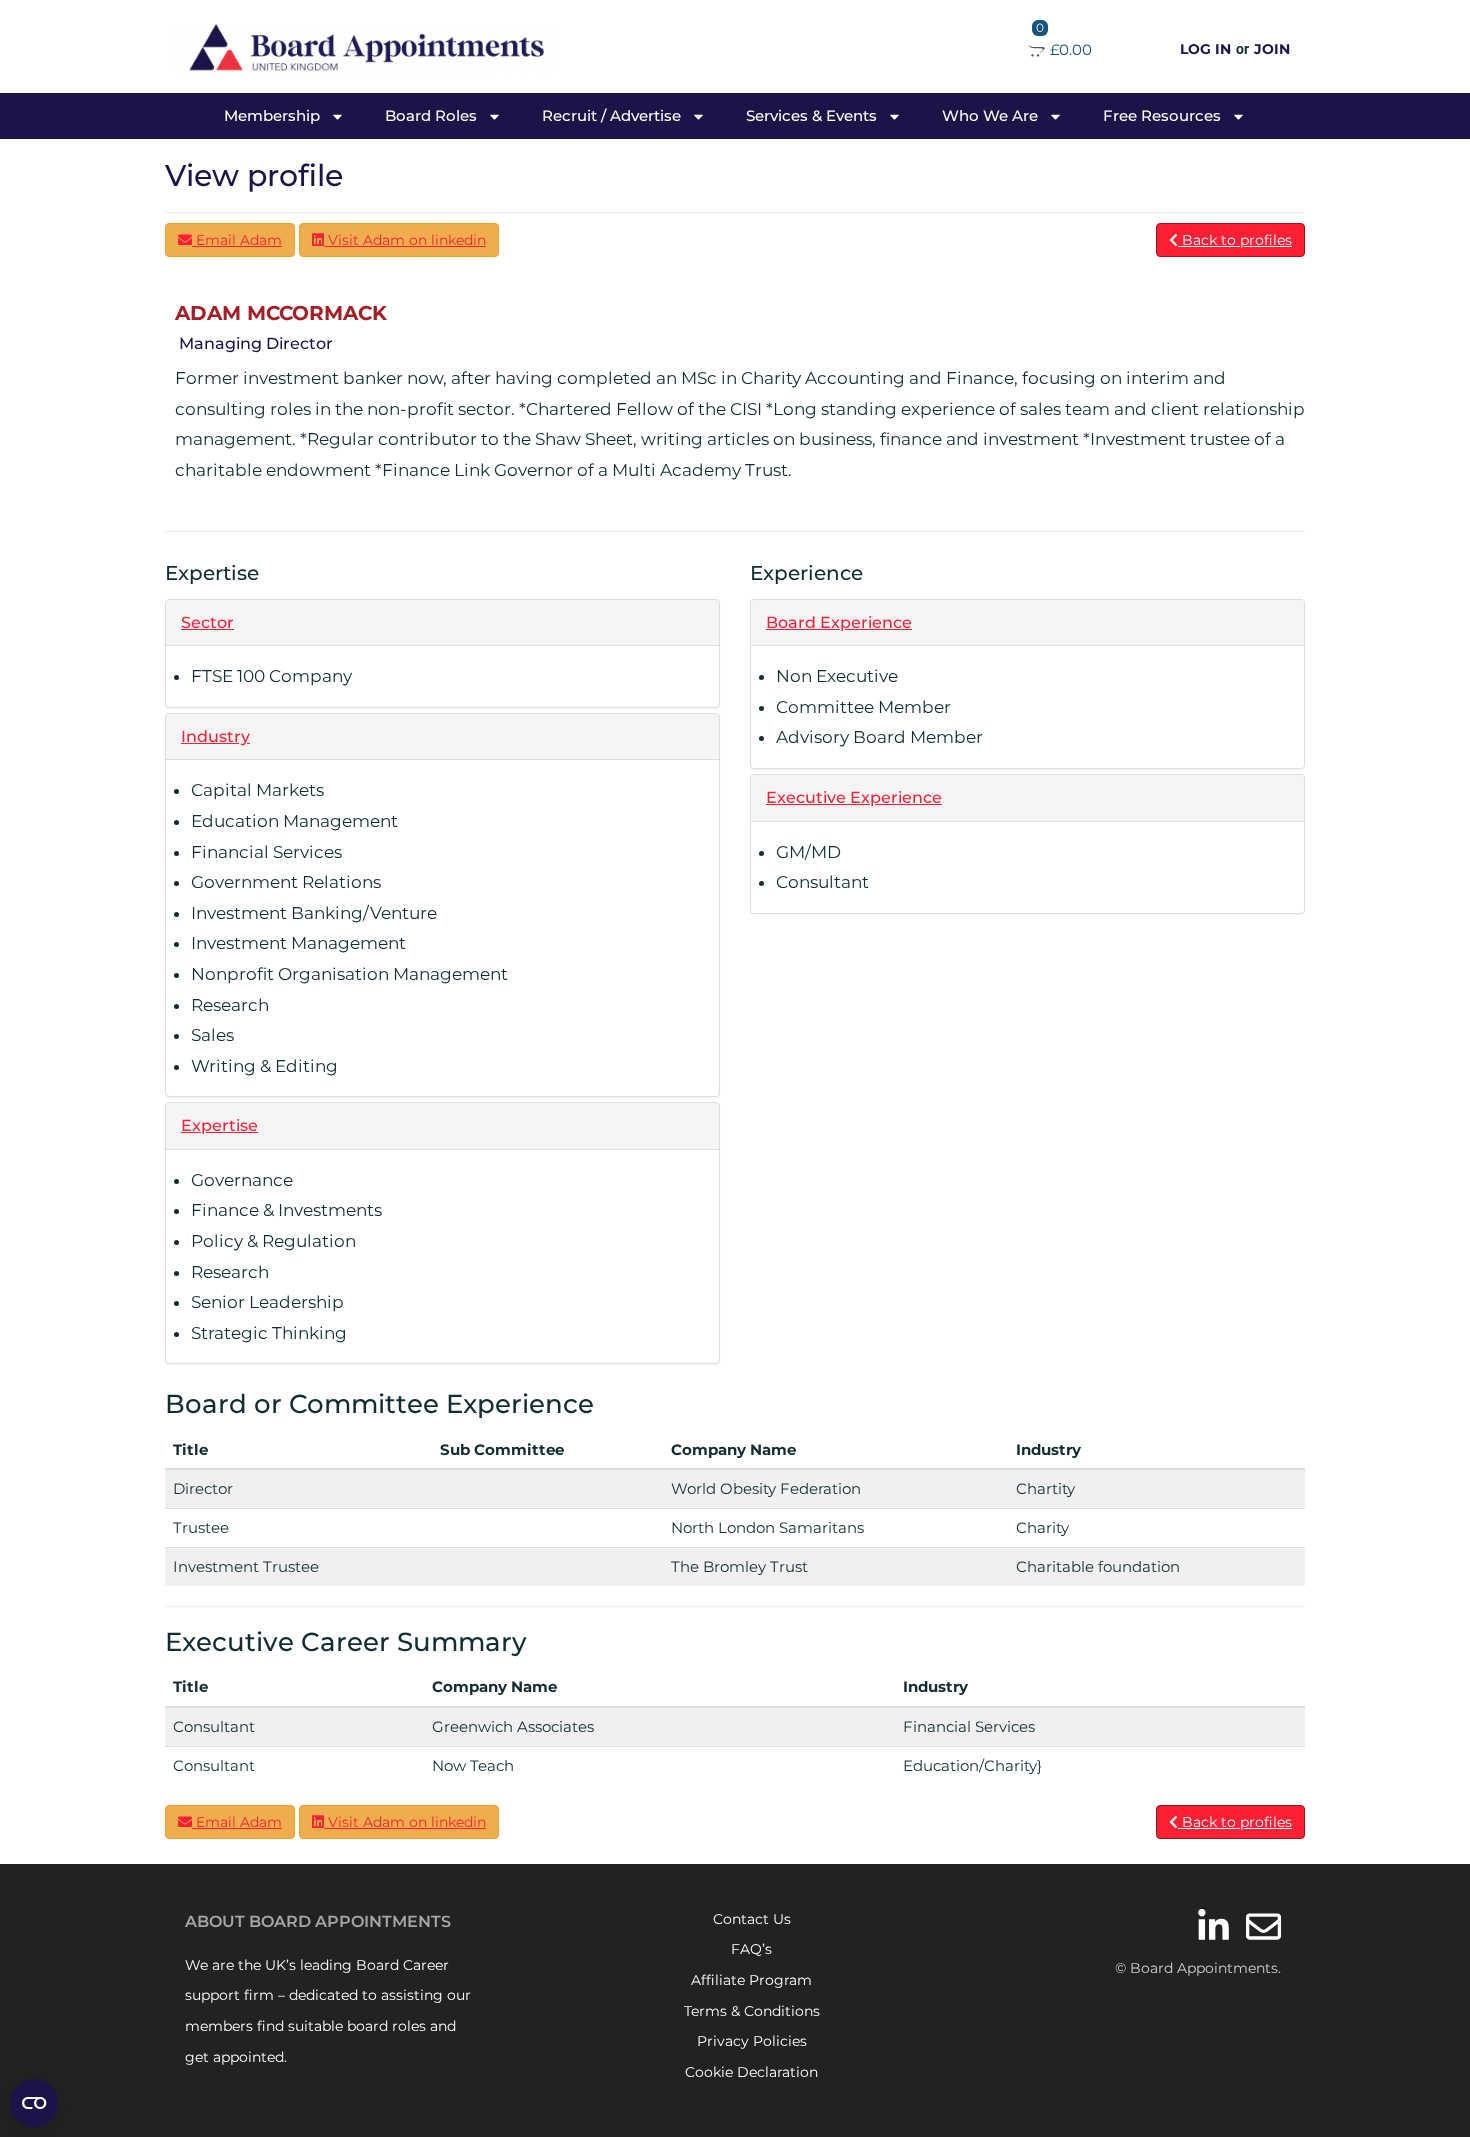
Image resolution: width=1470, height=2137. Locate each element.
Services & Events (811, 115)
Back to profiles (1235, 240)
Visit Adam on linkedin (405, 240)
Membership (272, 115)
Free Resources (1162, 115)
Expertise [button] (219, 1125)
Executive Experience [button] (854, 797)
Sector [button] (207, 622)
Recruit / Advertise (611, 115)
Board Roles (431, 115)
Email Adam (237, 240)
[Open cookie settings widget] (34, 2103)
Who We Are (990, 115)
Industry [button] (215, 736)
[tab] (442, 623)
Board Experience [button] (839, 622)
